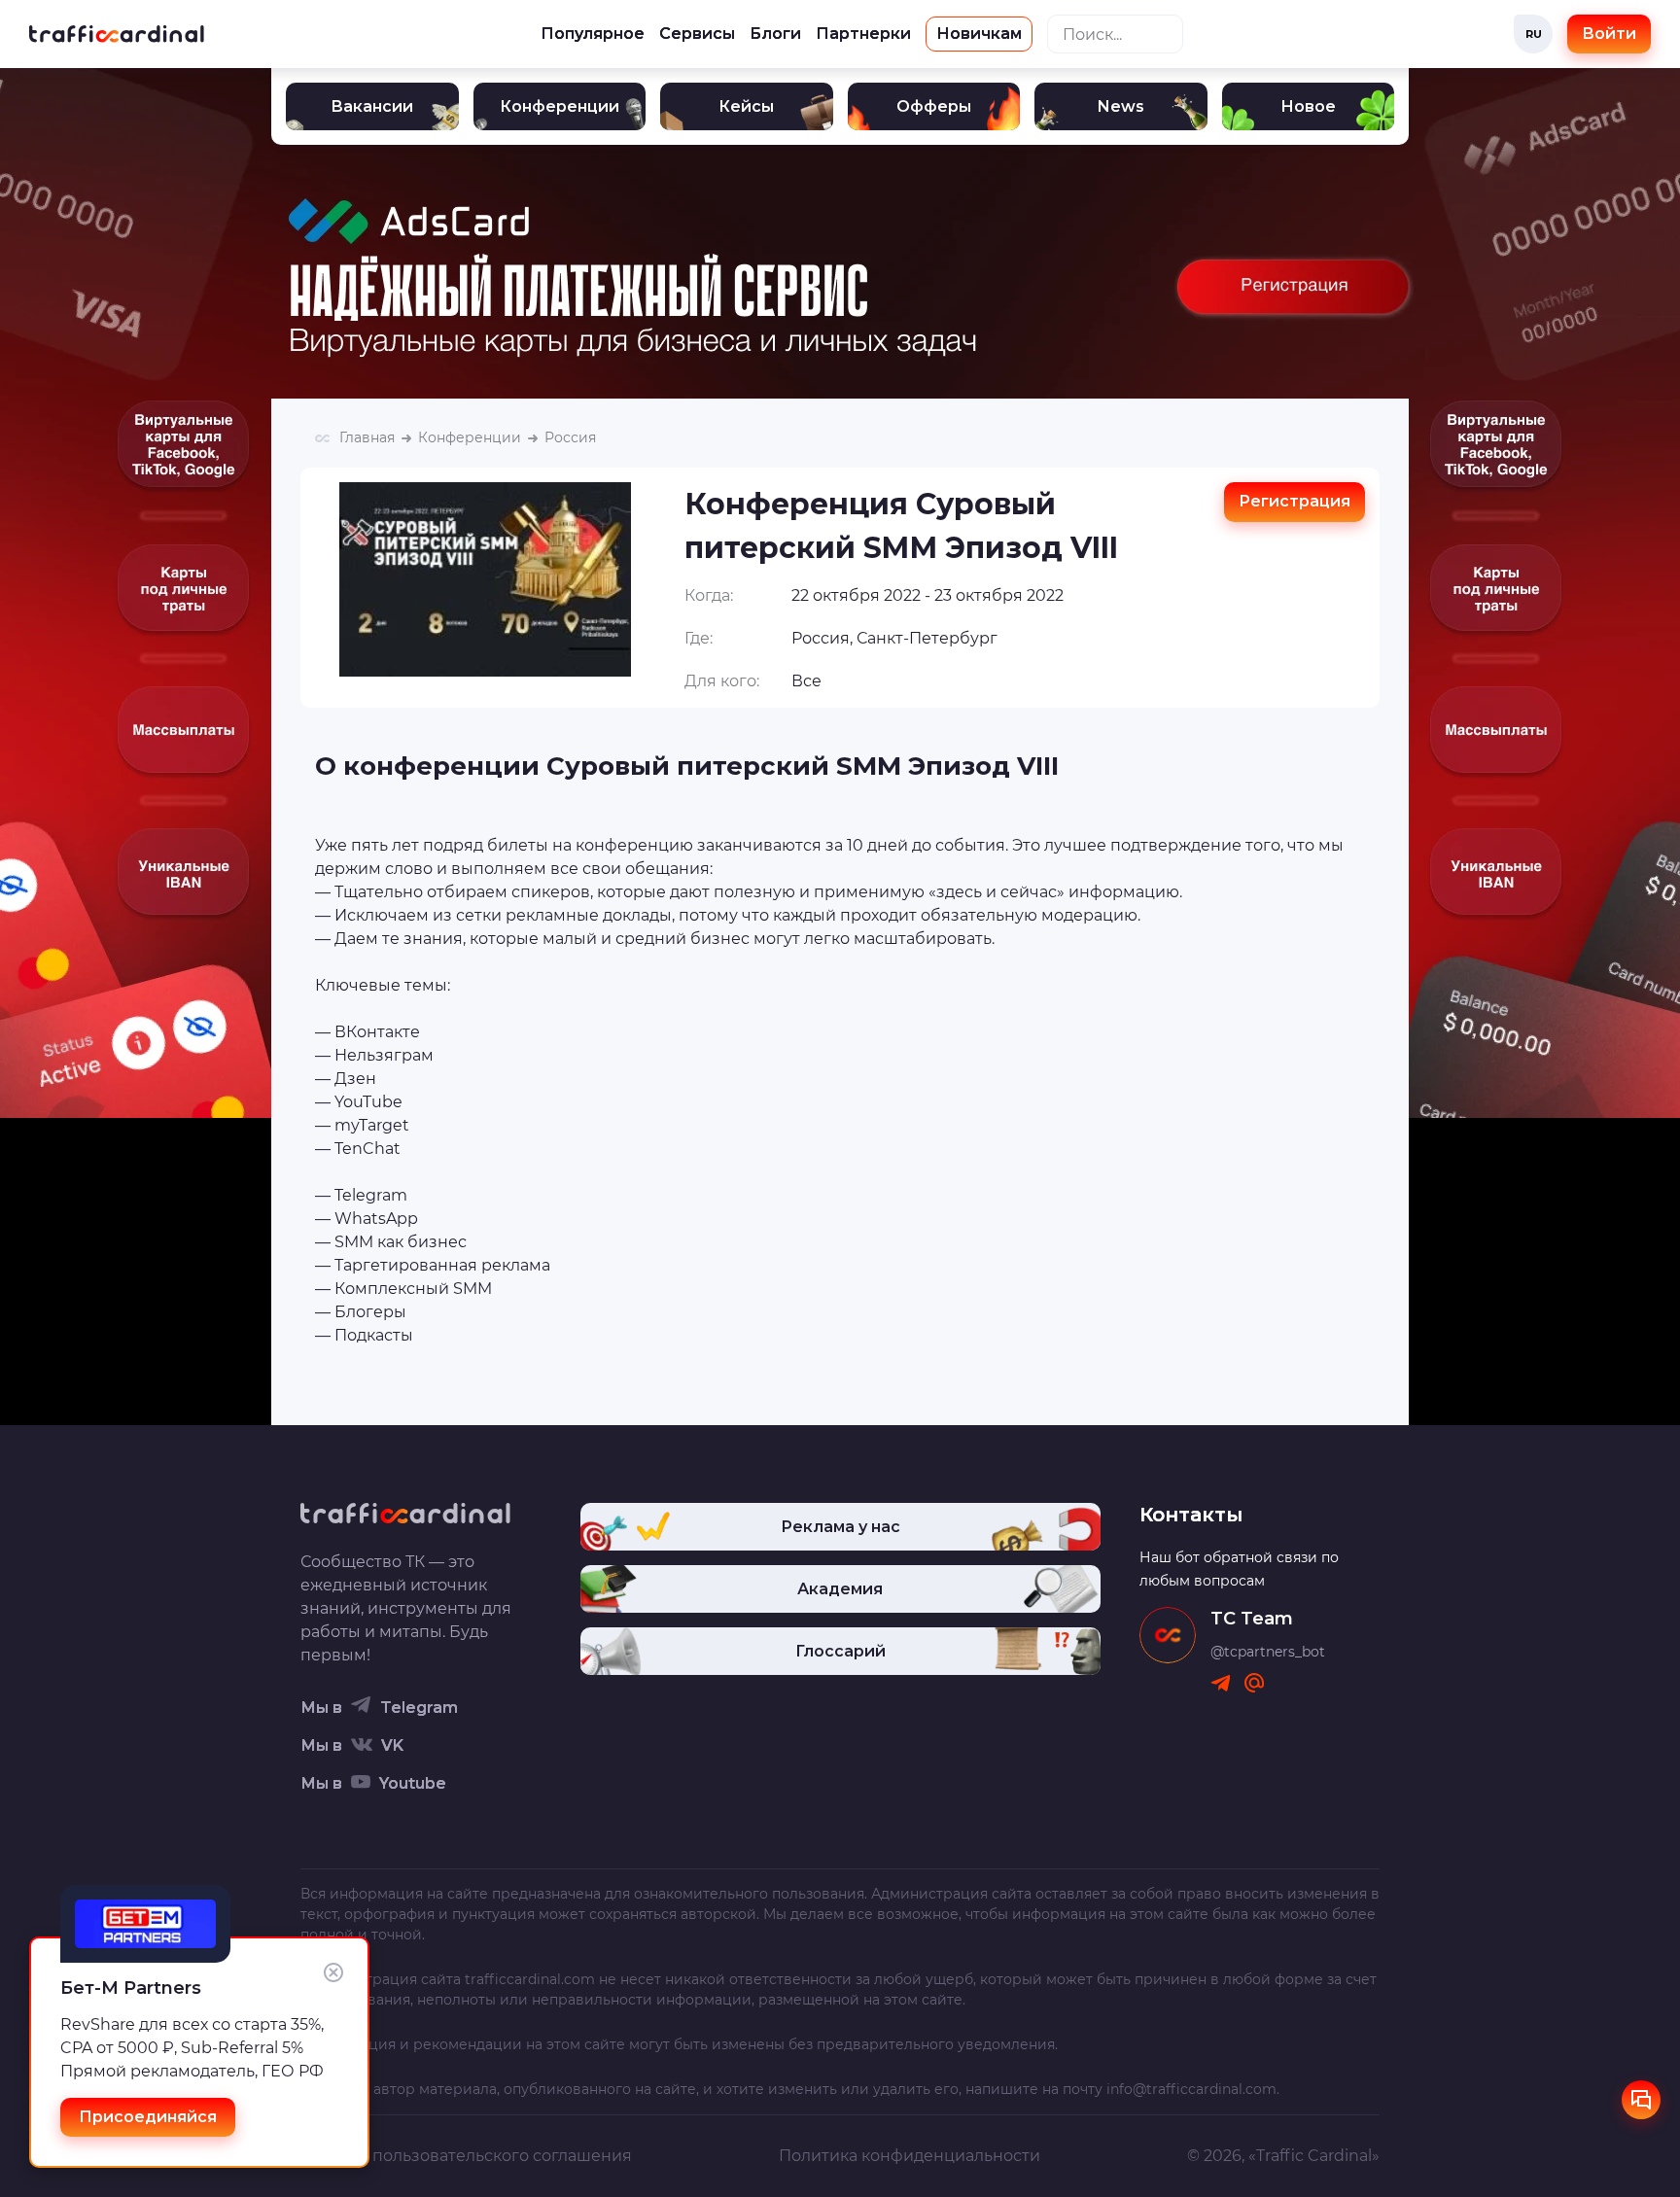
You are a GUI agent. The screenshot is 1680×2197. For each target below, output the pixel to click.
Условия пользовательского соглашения (466, 2156)
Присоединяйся (148, 2117)
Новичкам (979, 34)
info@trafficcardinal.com (1191, 2089)
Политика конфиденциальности (910, 2156)
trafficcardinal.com (530, 1979)
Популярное (593, 34)
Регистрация (1295, 501)
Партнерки (863, 34)
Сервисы (697, 34)
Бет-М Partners (131, 1988)
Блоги (775, 34)
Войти (1609, 34)
